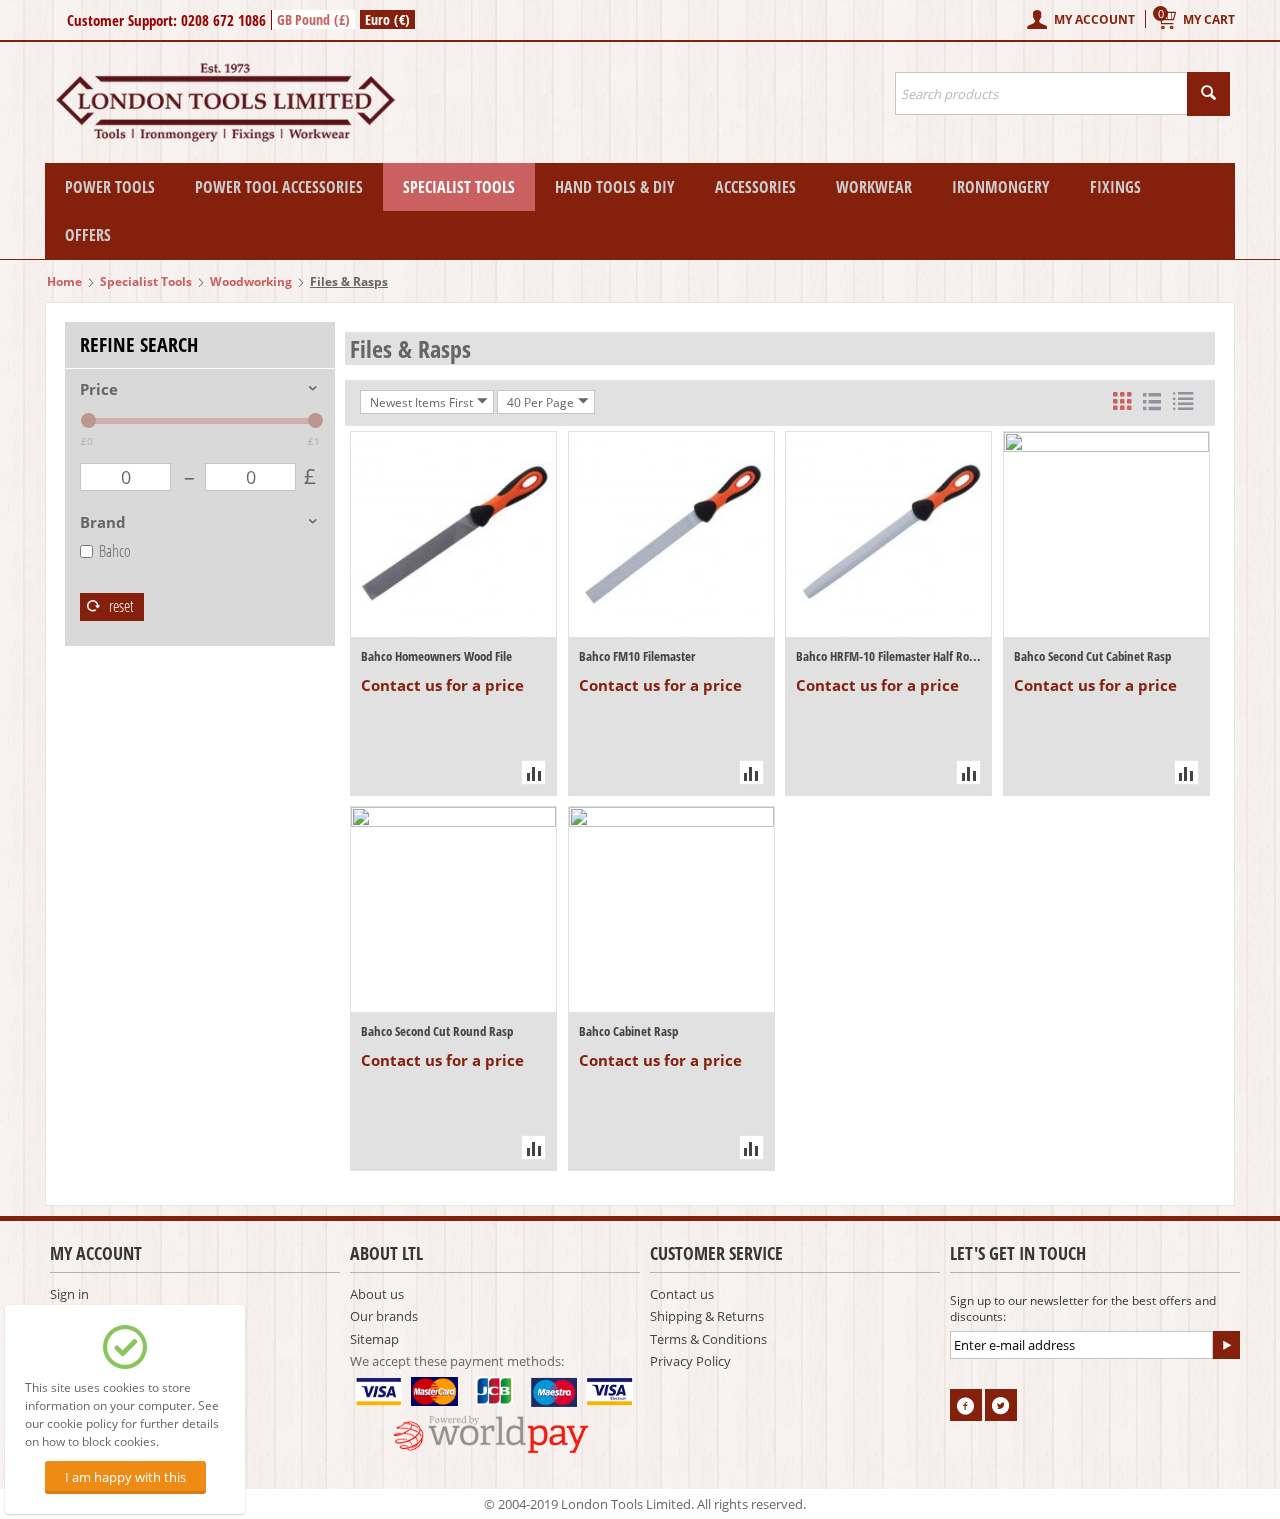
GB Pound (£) (313, 19)
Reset (120, 606)
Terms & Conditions (708, 1339)
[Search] (1208, 94)
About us (377, 1294)
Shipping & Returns (707, 1316)
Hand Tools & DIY (615, 187)
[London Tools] (227, 101)
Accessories (755, 187)
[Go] (1226, 1345)
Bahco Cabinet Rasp (628, 1031)
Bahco (115, 551)
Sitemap (374, 1339)
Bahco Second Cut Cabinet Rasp (1092, 656)
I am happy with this (125, 1477)
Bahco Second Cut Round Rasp (437, 1031)
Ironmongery (1001, 187)
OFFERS (88, 235)
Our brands (384, 1316)
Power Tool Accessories (279, 187)
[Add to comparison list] (533, 772)
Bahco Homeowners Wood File (436, 656)
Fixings (1115, 187)
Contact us (682, 1294)
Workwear (874, 187)
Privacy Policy (690, 1361)
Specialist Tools (459, 187)
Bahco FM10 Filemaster (637, 656)
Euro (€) (387, 19)
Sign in (69, 1294)
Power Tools (110, 187)
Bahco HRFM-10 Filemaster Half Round (888, 656)
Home (64, 281)
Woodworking (251, 281)
